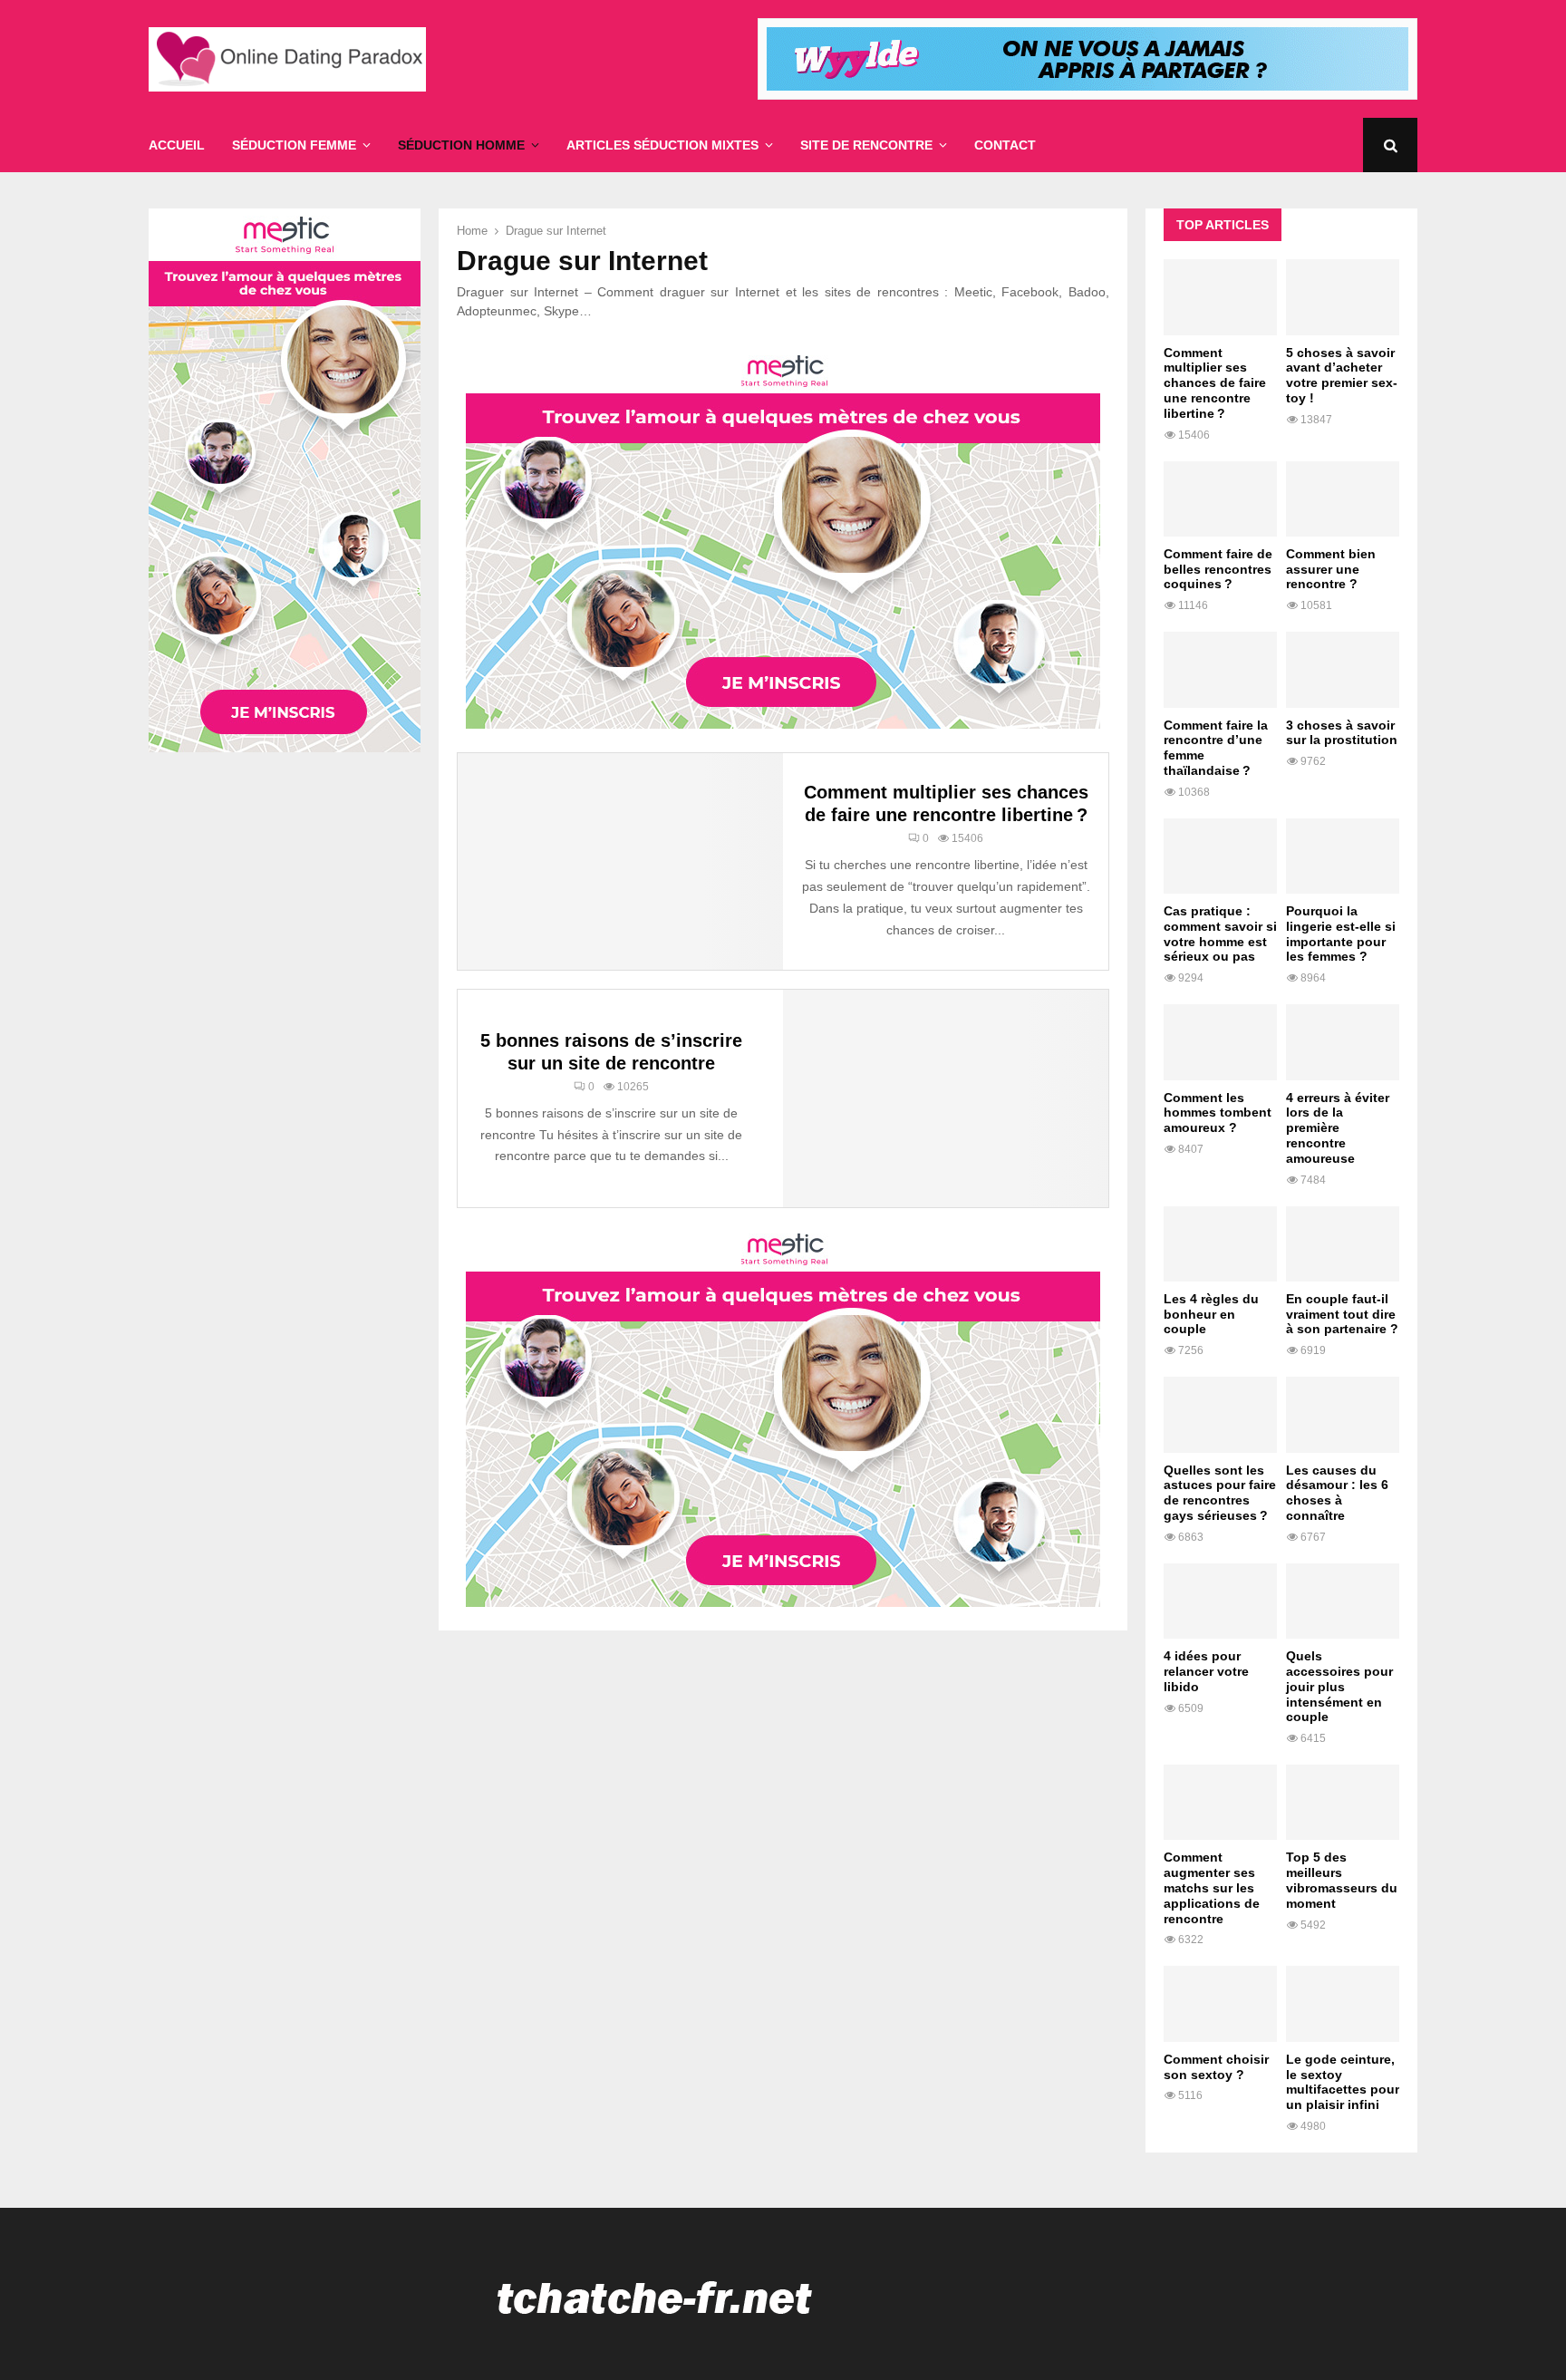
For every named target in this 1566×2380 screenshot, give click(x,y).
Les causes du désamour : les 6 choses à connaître (1337, 1493)
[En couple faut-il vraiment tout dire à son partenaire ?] (1343, 1244)
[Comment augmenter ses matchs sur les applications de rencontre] (1220, 1802)
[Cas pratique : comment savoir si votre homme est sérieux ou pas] (1220, 856)
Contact (1005, 145)
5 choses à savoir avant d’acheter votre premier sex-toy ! (1342, 375)
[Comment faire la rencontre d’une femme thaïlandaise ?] (1220, 669)
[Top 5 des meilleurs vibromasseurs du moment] (1343, 1802)
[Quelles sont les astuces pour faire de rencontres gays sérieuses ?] (1220, 1414)
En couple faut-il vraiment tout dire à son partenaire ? (1342, 1314)
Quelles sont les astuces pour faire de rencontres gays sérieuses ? (1220, 1493)
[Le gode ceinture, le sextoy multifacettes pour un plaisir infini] (1343, 2003)
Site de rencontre (866, 145)
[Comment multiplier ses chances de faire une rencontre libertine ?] (1220, 297)
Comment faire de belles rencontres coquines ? (1218, 569)
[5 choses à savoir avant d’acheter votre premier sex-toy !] (1343, 297)
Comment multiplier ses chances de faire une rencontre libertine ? (1215, 383)
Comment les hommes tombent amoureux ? (1218, 1113)
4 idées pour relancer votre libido (1206, 1671)
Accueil (177, 145)
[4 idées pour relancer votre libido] (1220, 1601)
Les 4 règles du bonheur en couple (1211, 1314)
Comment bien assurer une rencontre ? (1331, 569)
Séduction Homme (461, 145)
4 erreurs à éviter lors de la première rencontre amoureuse (1338, 1128)
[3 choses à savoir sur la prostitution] (1343, 669)
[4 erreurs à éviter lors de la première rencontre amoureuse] (1343, 1042)
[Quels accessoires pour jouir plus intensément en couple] (1343, 1601)
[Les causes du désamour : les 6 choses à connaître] (1343, 1414)
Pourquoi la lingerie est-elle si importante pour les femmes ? (1341, 934)
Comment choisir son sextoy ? (1216, 2067)
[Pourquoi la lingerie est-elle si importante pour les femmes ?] (1343, 856)
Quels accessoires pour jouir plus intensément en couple (1339, 1686)
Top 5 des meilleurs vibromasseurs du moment (1342, 1880)
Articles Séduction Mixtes (662, 145)
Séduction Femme (294, 145)
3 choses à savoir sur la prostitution (1342, 733)
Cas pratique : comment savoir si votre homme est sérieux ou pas (1220, 934)
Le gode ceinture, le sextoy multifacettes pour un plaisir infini (1343, 2082)
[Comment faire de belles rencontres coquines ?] (1220, 499)
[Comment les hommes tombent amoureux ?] (1220, 1042)
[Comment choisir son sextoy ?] (1220, 2003)
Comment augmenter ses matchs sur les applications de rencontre (1212, 1887)
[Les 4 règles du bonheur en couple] (1220, 1244)
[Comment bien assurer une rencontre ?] (1343, 499)
